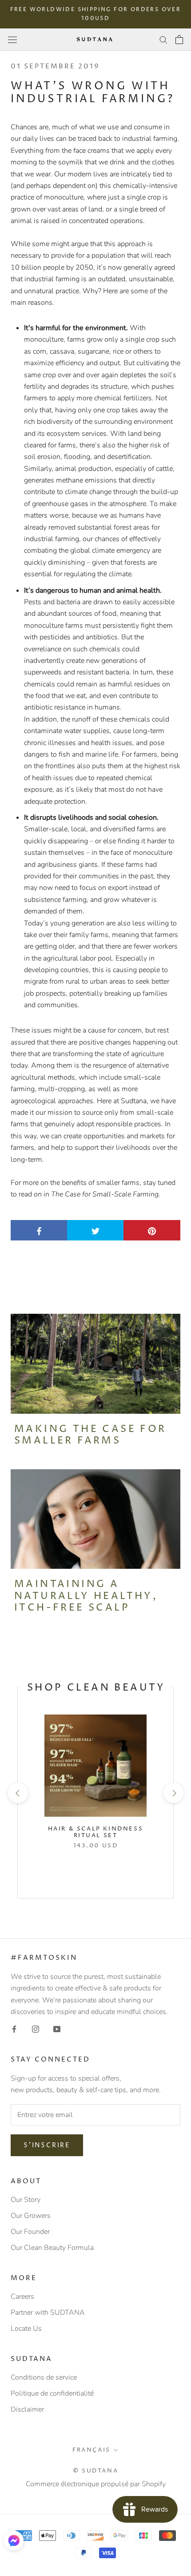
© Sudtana (95, 2471)
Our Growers (31, 2216)
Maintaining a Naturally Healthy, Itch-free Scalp (86, 1596)
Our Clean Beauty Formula (52, 2248)
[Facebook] (14, 2029)
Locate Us (26, 2329)
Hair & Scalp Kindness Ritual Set (96, 1832)
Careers (22, 2297)
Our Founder (30, 2232)
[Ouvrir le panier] (179, 40)
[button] (14, 2540)
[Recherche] (163, 40)
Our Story (26, 2200)
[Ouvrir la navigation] (12, 39)
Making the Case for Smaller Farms (90, 1435)
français (92, 2450)
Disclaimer (27, 2409)
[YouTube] (57, 2029)
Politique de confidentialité (52, 2393)
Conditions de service (44, 2377)
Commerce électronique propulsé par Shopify (96, 2484)
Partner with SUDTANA (48, 2313)
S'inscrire (47, 2145)
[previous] (18, 1793)
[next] (173, 1793)
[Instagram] (36, 2029)
